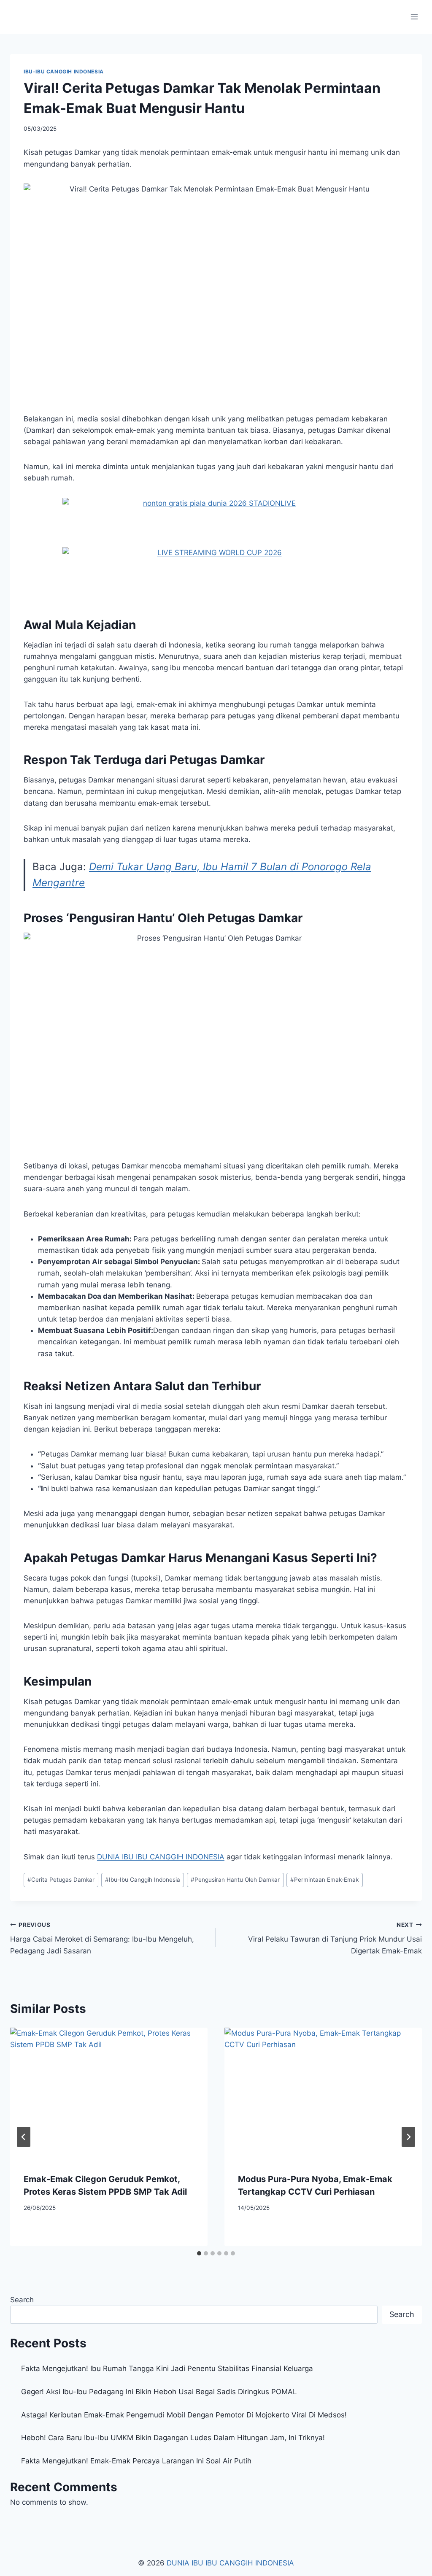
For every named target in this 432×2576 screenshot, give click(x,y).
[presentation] (109, 2093)
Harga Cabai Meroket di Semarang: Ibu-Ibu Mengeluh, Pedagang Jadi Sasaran (102, 1938)
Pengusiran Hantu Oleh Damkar (235, 1880)
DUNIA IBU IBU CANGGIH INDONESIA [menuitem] (161, 1857)
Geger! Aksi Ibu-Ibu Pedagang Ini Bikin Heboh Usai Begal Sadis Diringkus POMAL (159, 2392)
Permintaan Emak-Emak (324, 1880)
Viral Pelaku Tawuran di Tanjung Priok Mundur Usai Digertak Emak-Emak (335, 1938)
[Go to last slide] (24, 2137)
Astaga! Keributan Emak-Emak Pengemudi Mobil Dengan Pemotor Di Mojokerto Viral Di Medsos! (184, 2415)
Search (22, 2300)
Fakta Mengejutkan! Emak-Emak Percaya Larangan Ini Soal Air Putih (136, 2461)
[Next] (408, 2137)
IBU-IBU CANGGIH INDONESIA (64, 71)
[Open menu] (414, 17)
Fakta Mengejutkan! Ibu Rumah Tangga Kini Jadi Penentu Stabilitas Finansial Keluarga (167, 2368)
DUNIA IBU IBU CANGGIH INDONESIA (230, 2563)
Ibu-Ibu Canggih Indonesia (143, 1880)
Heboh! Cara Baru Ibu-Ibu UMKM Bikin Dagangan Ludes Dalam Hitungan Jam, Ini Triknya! (173, 2438)
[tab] (199, 2253)
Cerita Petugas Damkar (61, 1880)
